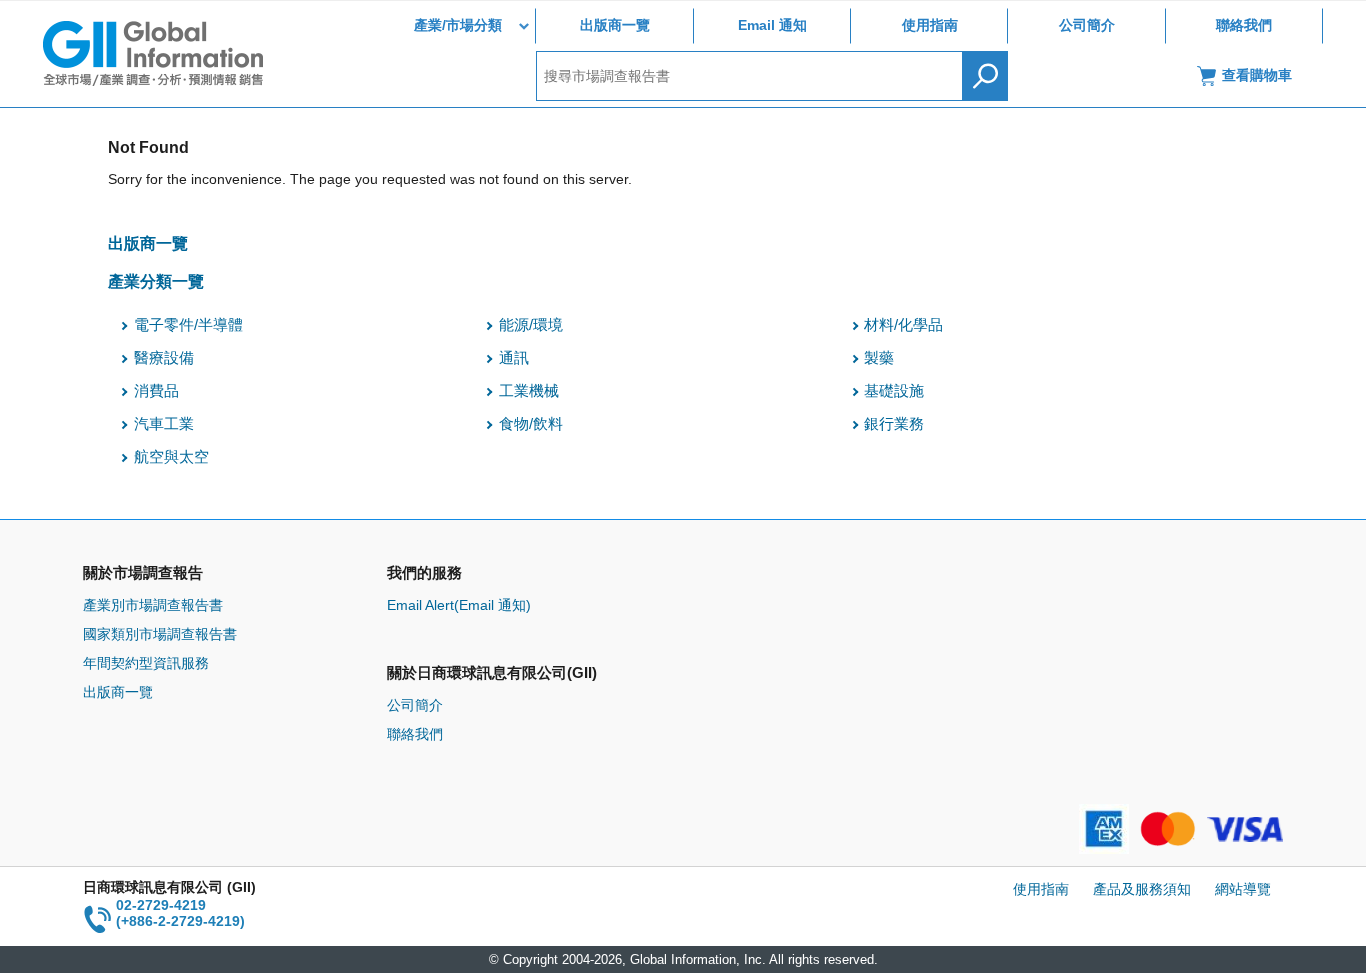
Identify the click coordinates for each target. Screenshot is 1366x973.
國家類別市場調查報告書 (160, 634)
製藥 (879, 358)
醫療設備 (164, 358)
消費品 (156, 391)
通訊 (514, 358)
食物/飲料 (531, 424)
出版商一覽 (615, 25)
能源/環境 (531, 325)
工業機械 (529, 391)
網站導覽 (1243, 889)
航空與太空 (171, 457)
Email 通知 (772, 25)
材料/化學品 (903, 325)
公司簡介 (1087, 25)
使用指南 (930, 25)
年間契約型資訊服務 (146, 663)
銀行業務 (894, 424)
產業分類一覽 (156, 281)
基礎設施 (894, 391)
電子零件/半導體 (188, 325)
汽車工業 (164, 424)
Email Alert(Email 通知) (459, 605)
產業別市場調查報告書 (153, 605)
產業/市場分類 (458, 25)
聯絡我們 (1244, 25)
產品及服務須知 (1142, 889)
